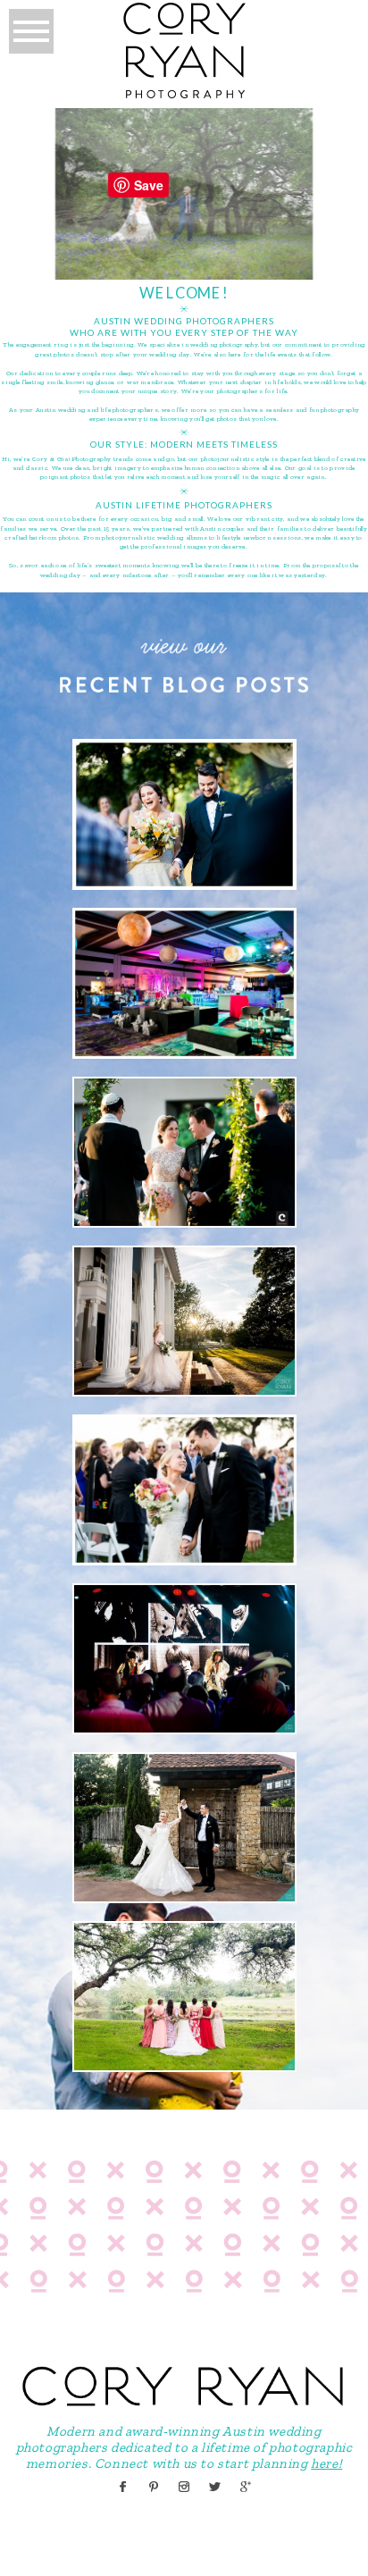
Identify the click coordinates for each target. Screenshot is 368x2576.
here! (326, 2463)
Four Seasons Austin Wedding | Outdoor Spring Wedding (183, 812)
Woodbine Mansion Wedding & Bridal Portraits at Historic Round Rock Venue (183, 1319)
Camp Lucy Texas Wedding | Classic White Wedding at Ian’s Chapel (183, 1825)
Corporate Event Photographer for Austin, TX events (183, 981)
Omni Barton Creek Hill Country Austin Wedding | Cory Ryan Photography (183, 1488)
